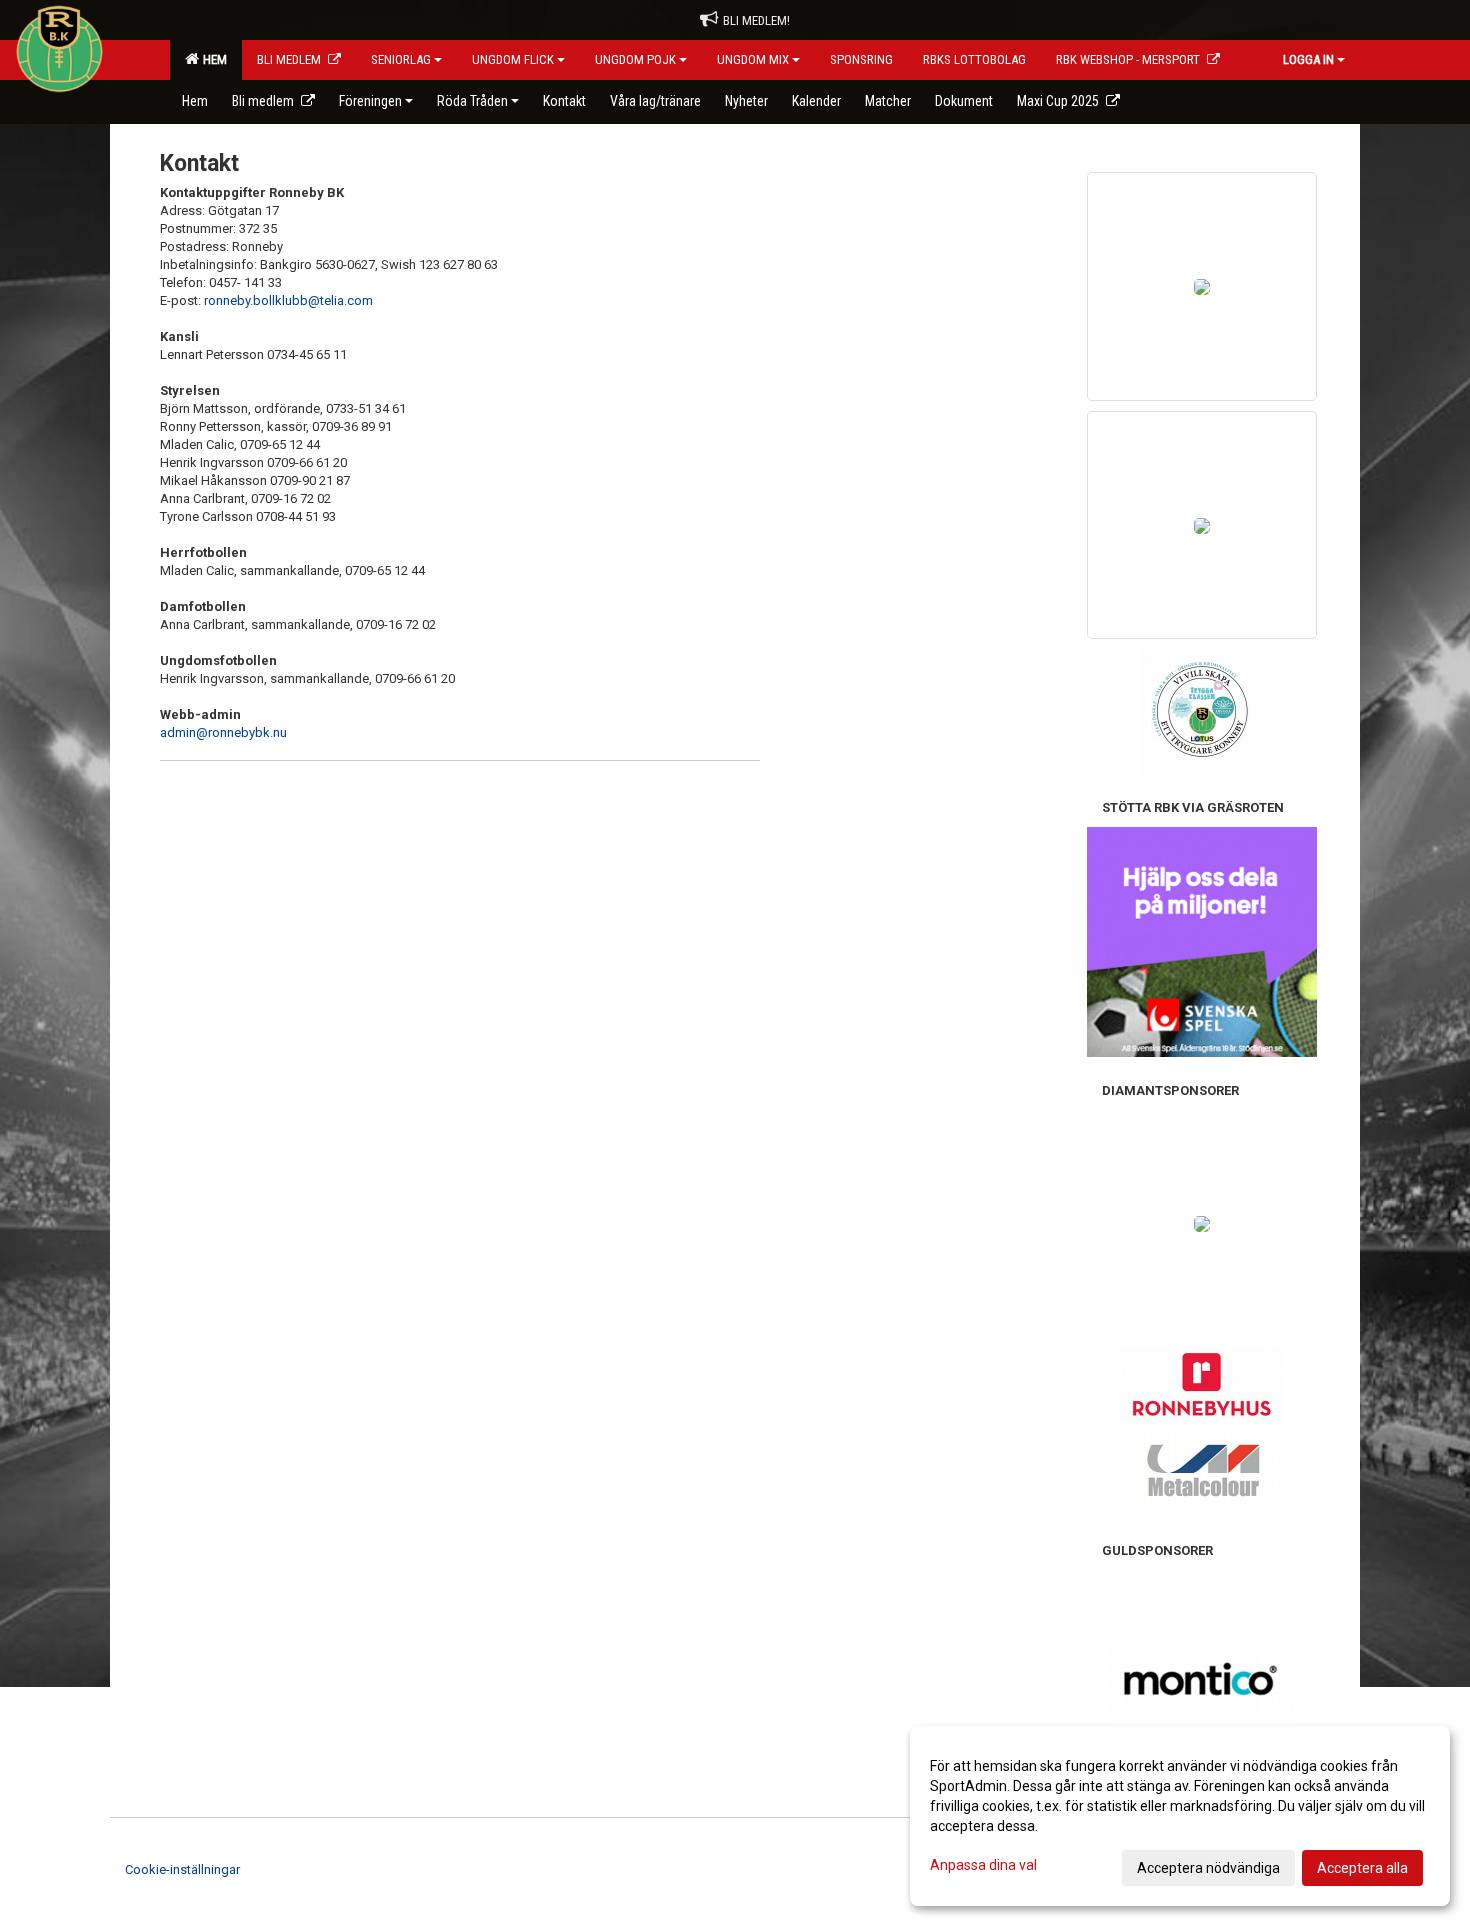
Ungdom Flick (513, 59)
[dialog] (1180, 1816)
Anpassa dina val (983, 1865)
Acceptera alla (1362, 1868)
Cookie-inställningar (182, 1869)
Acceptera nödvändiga (1208, 1868)
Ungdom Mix (753, 59)
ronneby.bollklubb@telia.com (288, 300)
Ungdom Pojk (635, 59)
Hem (212, 59)
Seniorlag (401, 59)
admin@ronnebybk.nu (223, 732)
